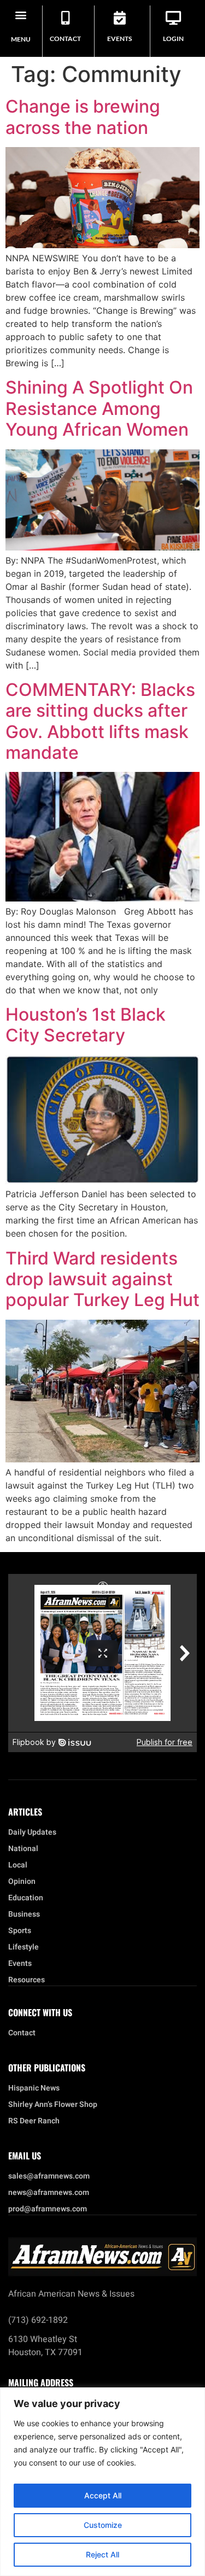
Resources (27, 1980)
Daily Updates (32, 1833)
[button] (21, 14)
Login (173, 39)
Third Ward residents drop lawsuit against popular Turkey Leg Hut (102, 1279)
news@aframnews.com (49, 2193)
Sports (20, 1931)
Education (26, 1898)
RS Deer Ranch (34, 2121)
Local (18, 1865)
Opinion (22, 1882)
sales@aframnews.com (49, 2176)
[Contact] (65, 18)
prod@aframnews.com (48, 2209)
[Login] (174, 18)
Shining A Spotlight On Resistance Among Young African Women (99, 408)
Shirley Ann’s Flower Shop (53, 2105)
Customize (103, 2525)
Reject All (102, 2554)
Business (24, 1915)
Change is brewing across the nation (83, 117)
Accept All (103, 2495)
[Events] (119, 18)
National (23, 1849)
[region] (102, 2482)
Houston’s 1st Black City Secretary (86, 1025)
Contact (65, 39)
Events (119, 39)
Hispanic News (34, 2088)
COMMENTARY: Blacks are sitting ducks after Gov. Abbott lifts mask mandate (100, 721)
